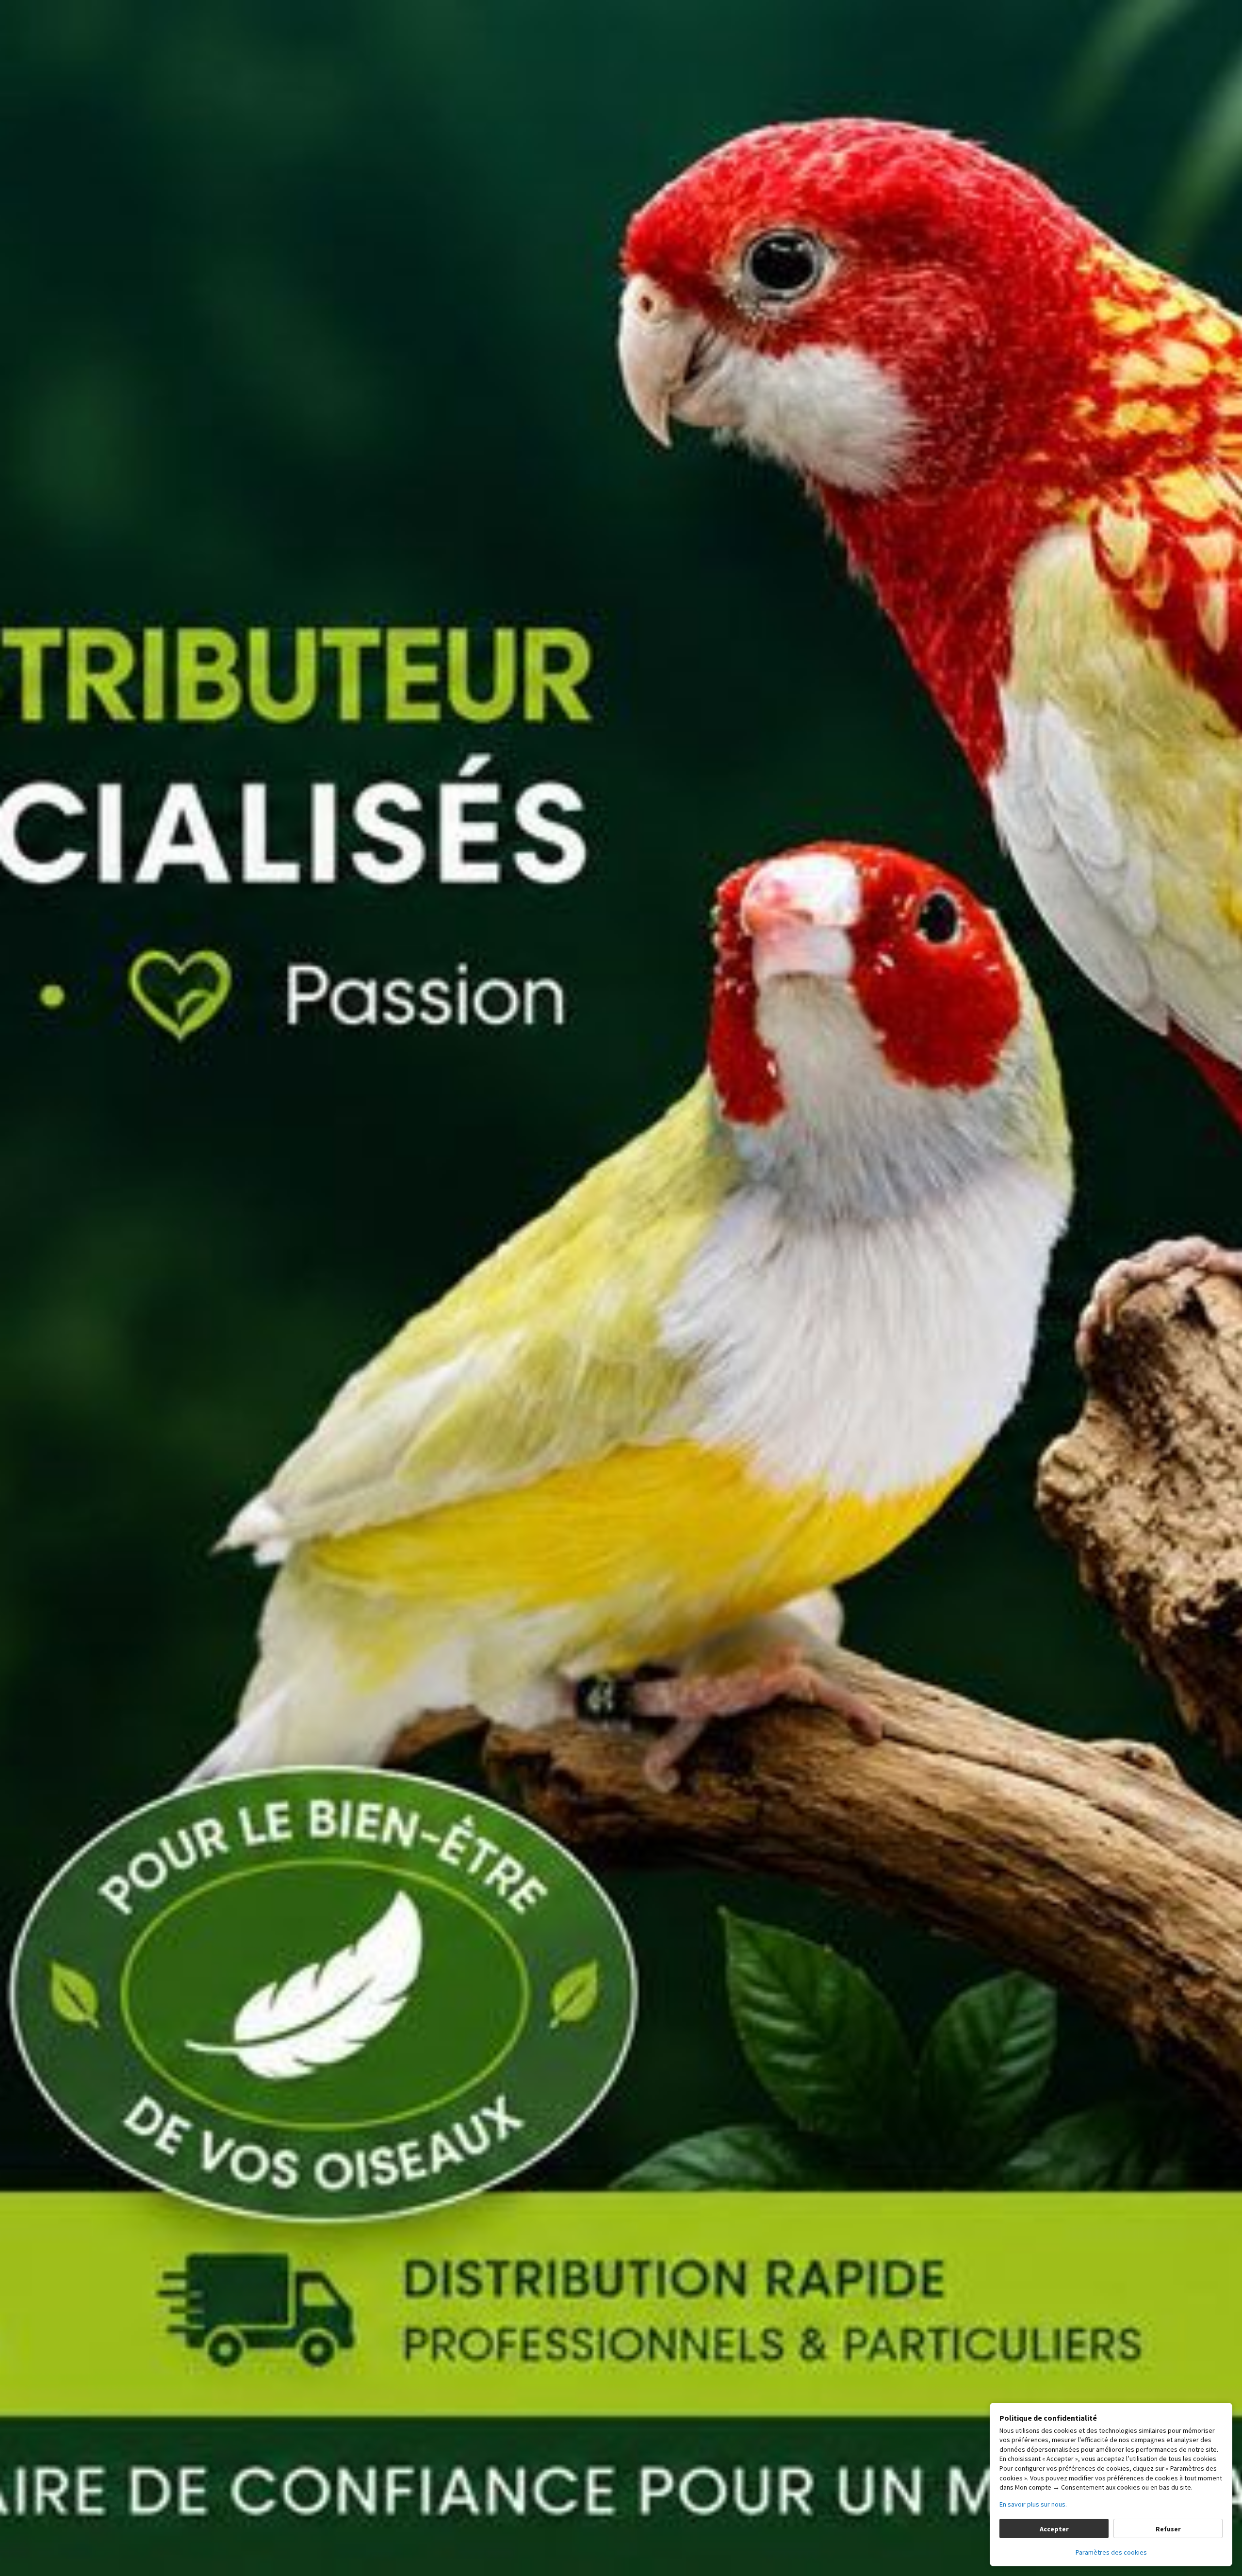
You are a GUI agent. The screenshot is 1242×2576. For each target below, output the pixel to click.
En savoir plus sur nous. (1033, 2504)
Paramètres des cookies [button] (1111, 2552)
